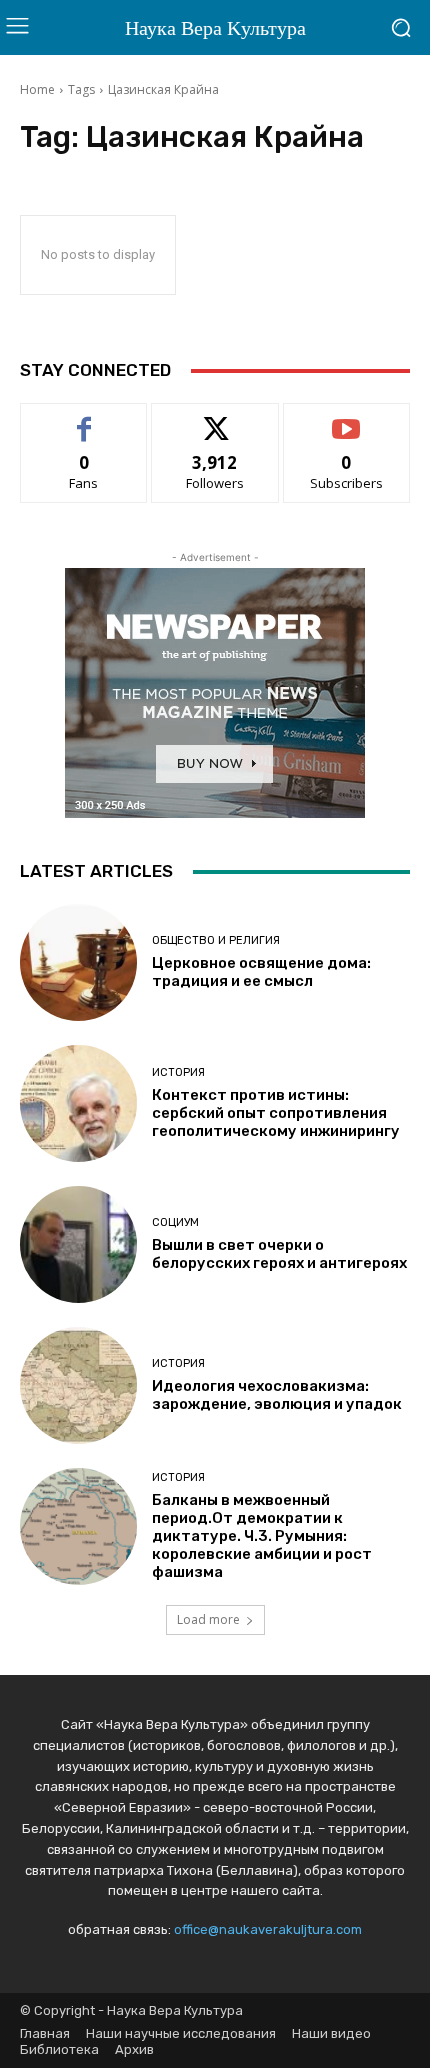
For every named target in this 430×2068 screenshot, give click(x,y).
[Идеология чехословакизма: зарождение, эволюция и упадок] (78, 1385)
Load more (208, 1619)
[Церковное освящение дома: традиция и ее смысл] (78, 962)
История (178, 1072)
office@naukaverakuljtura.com (268, 1929)
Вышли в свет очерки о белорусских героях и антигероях (279, 1254)
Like (84, 418)
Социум (175, 1222)
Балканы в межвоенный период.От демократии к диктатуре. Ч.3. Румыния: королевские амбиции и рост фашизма (262, 1536)
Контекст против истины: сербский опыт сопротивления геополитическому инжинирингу (276, 1113)
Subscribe (347, 418)
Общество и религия (216, 940)
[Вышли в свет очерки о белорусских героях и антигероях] (78, 1244)
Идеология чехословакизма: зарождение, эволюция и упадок (277, 1395)
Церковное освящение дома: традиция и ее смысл (261, 972)
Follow (215, 418)
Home (37, 89)
